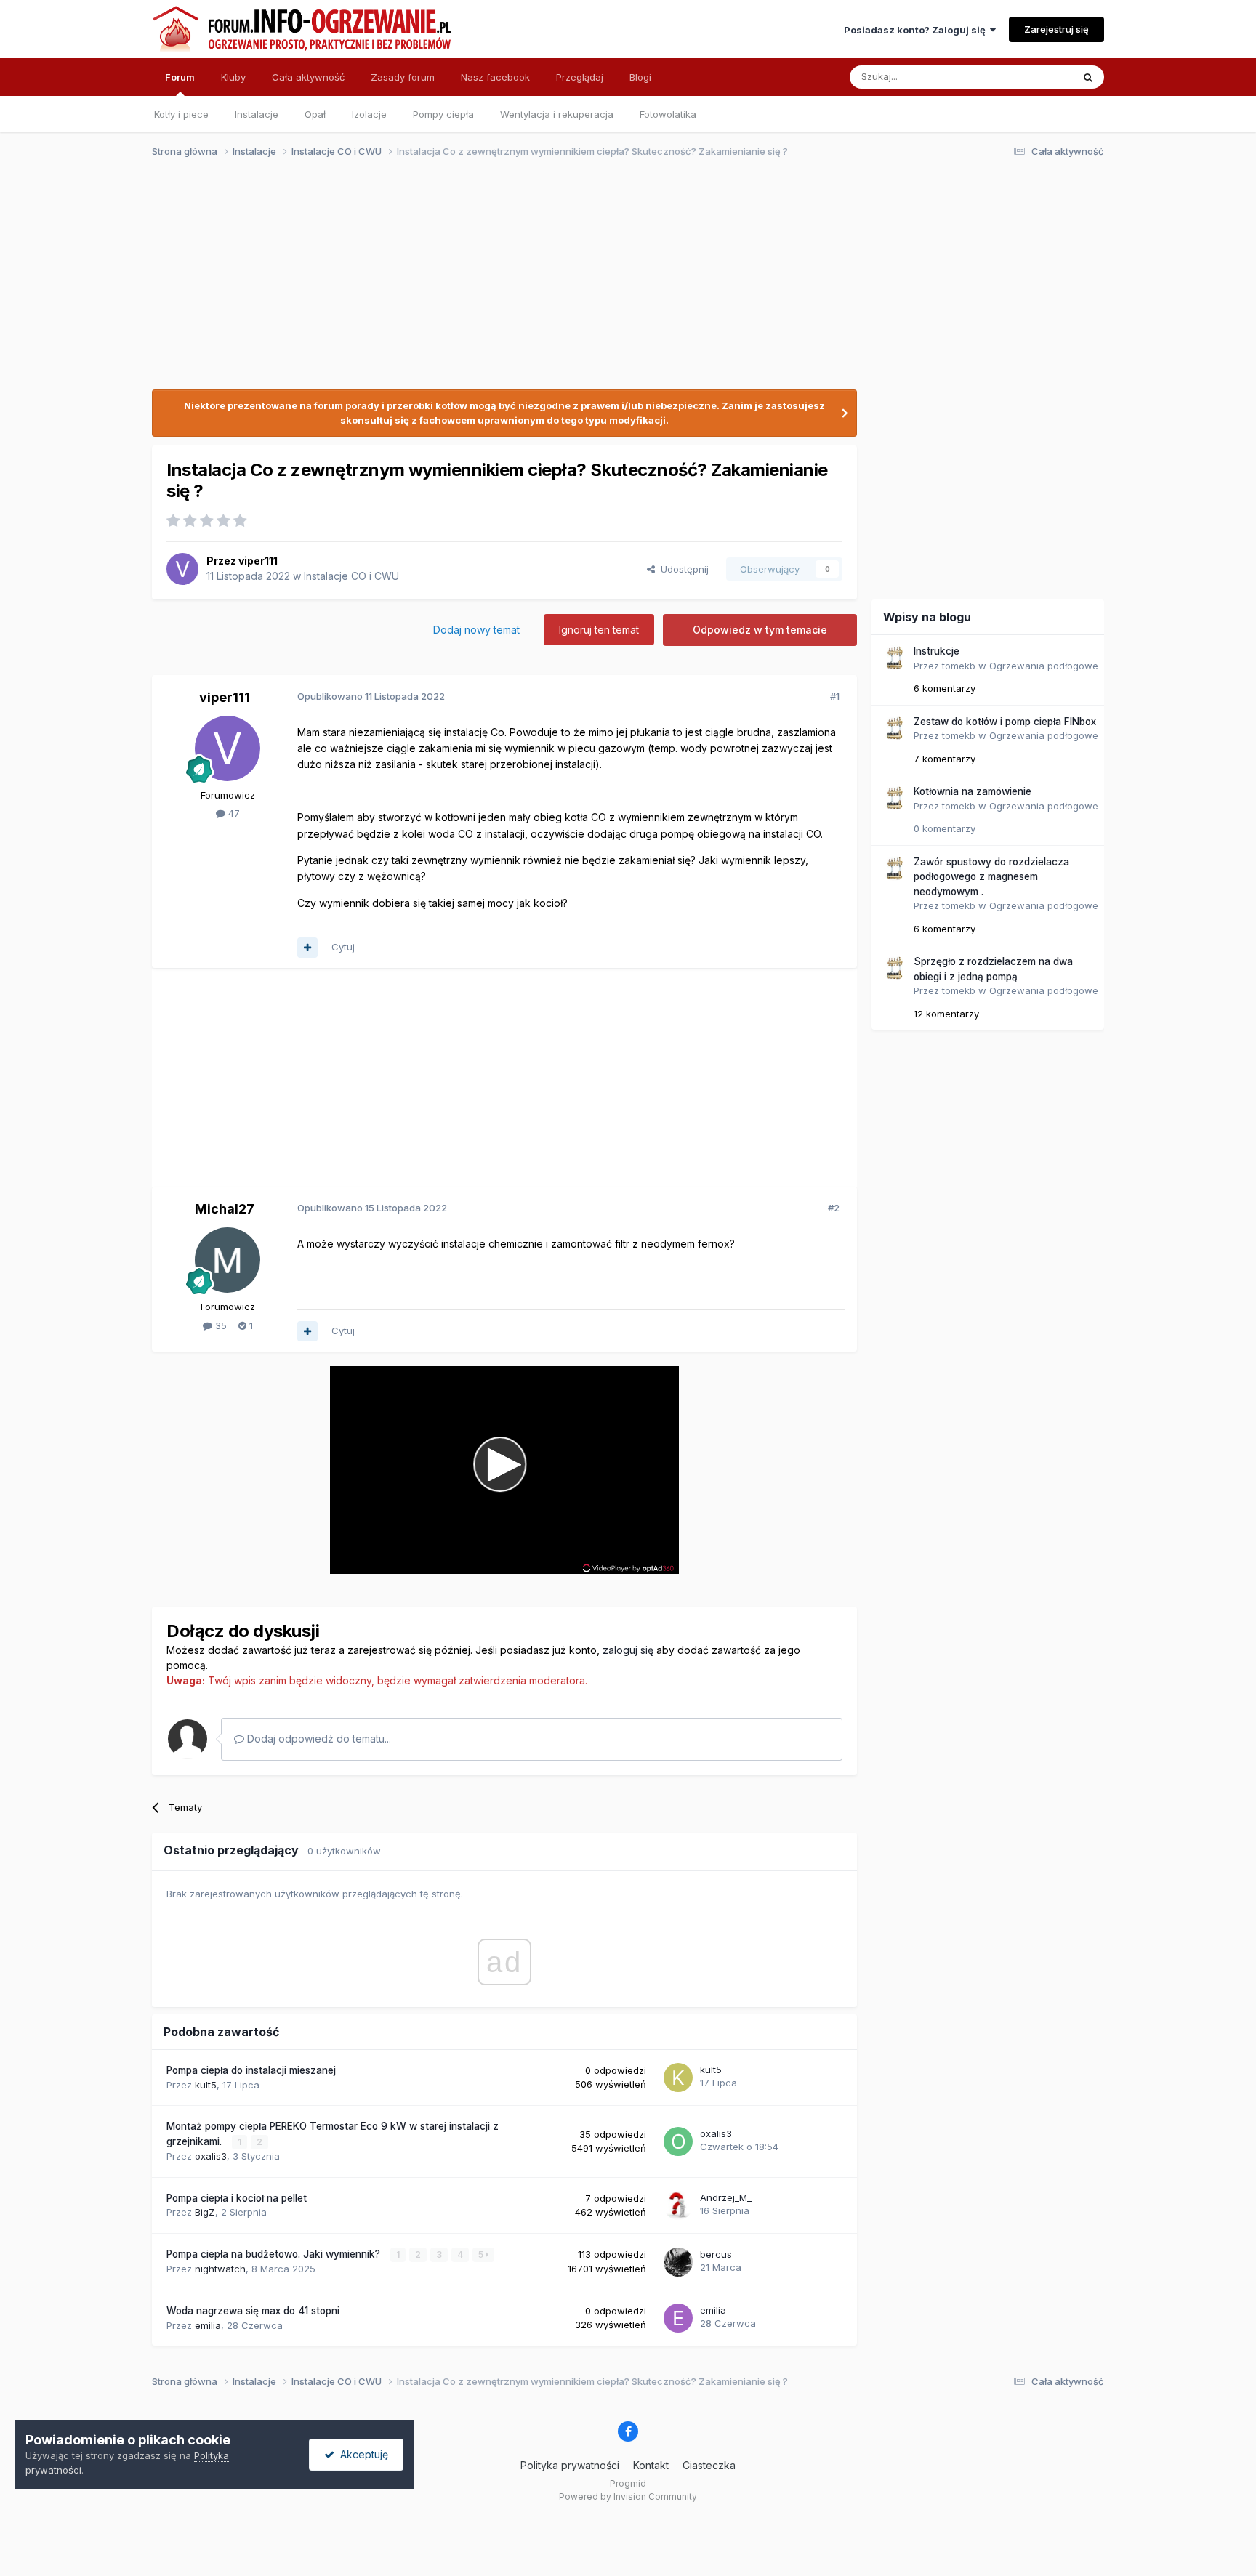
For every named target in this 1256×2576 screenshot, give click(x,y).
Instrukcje (937, 651)
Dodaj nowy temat (476, 630)
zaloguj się (628, 1650)
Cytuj (343, 947)
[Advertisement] (621, 282)
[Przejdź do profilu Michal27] (228, 1260)
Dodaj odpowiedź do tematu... (318, 1739)
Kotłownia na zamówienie (973, 791)
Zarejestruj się (1056, 29)
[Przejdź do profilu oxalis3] (678, 2141)
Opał (315, 114)
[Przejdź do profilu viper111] (182, 569)
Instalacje (257, 114)
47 (233, 813)
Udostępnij (682, 569)
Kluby (233, 77)
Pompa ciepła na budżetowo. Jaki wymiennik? (275, 2254)
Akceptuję (361, 2454)
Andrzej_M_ (726, 2197)
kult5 (206, 2085)
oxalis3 (211, 2156)
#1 (835, 696)
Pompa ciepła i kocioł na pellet (237, 2198)
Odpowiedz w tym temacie (760, 630)
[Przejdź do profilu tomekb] (894, 658)
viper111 (258, 561)
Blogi (640, 77)
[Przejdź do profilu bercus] (678, 2262)
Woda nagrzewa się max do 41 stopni (253, 2311)
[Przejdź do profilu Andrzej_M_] (678, 2205)
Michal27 (225, 1209)
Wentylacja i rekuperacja (557, 114)
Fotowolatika (668, 114)
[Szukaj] (1088, 77)
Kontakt (651, 2465)
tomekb (959, 666)
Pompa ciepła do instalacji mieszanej (251, 2070)
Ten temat (1031, 77)
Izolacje (369, 114)
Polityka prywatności (570, 2465)
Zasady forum (403, 77)
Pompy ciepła (443, 114)
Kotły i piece (181, 114)
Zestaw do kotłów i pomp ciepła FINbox (1005, 722)
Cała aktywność (308, 77)
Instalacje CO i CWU (351, 576)
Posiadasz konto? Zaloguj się (917, 30)
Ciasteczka (709, 2465)
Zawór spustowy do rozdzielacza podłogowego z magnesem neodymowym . (991, 877)
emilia (208, 2325)
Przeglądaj (580, 77)
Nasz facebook (495, 77)
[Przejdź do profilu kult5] (678, 2078)
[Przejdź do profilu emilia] (678, 2318)
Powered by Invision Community (628, 2496)
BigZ (205, 2212)
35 (220, 1325)
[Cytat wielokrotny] (307, 948)
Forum (180, 77)
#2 (834, 1208)
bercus (716, 2254)
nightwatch (220, 2269)
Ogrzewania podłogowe (1044, 666)
